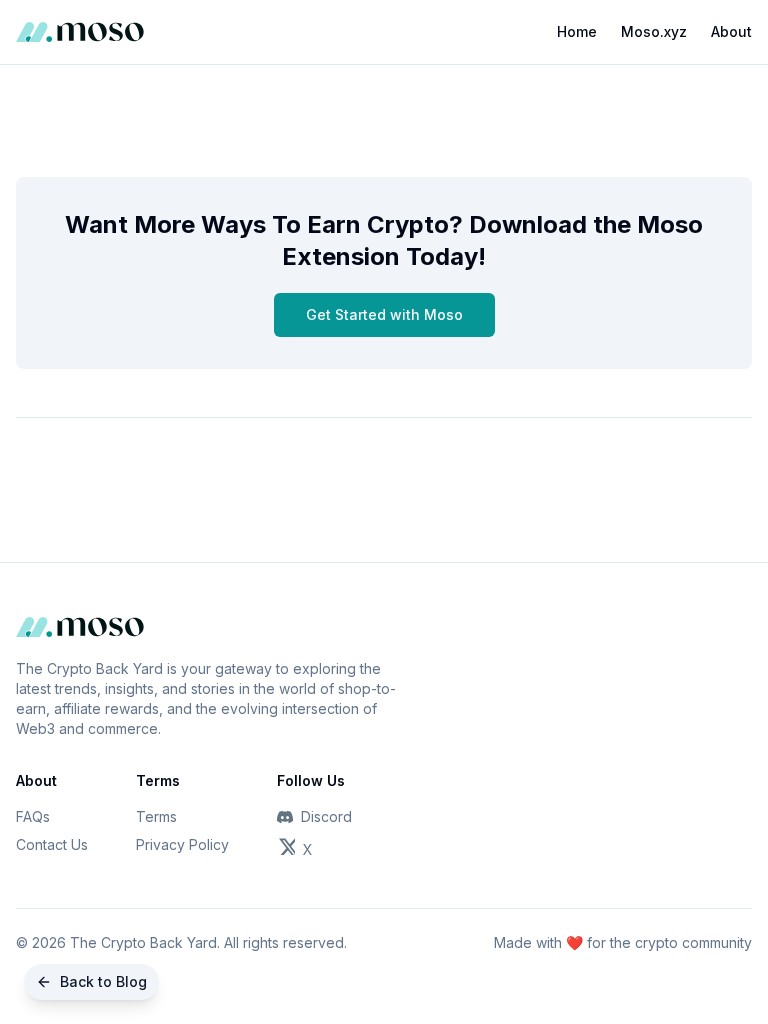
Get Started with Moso (384, 314)
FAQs (33, 816)
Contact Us (52, 844)
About (731, 31)
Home (577, 31)
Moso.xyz (654, 31)
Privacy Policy (182, 844)
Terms (156, 816)
